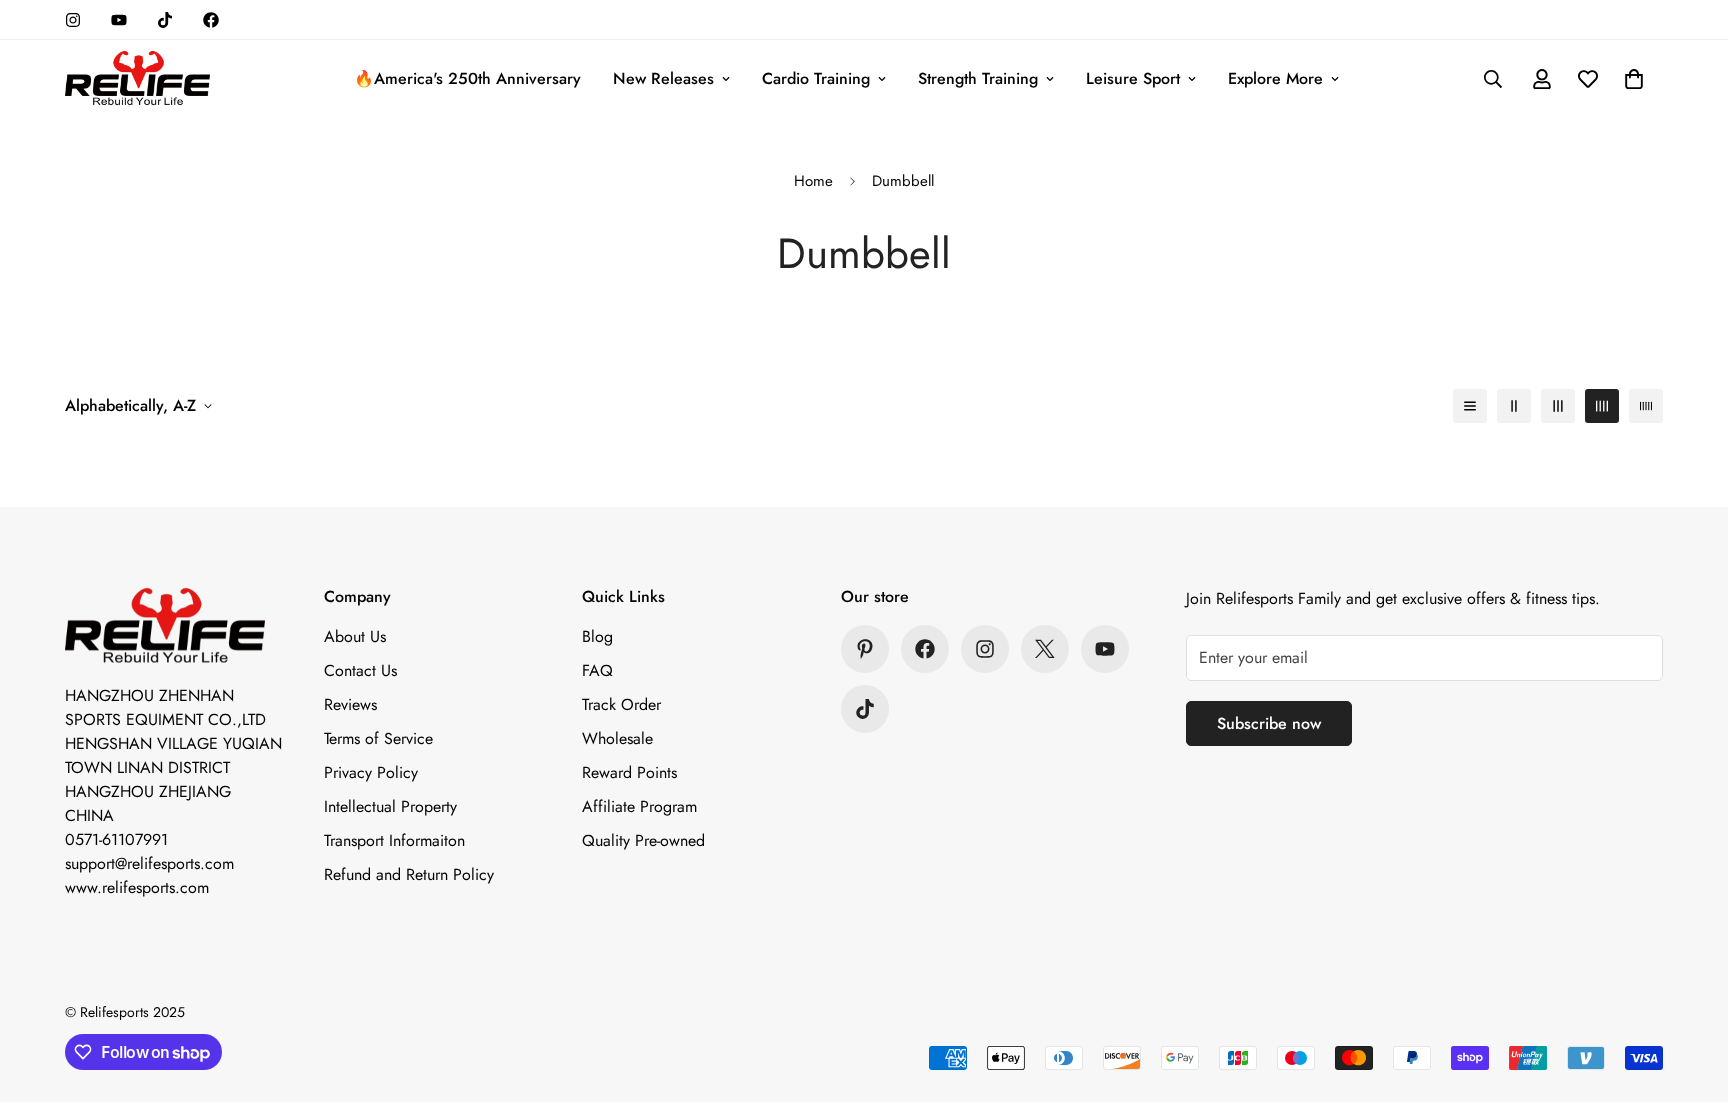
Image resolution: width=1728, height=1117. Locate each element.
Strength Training (978, 78)
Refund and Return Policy (409, 874)
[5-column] (1646, 406)
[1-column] (1470, 406)
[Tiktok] (165, 20)
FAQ (597, 670)
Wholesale (617, 738)
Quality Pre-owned (643, 840)
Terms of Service (378, 738)
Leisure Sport (1133, 78)
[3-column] (1558, 406)
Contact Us (360, 670)
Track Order (621, 704)
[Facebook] (211, 20)
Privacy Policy (371, 772)
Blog (597, 636)
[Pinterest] (865, 649)
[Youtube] (119, 20)
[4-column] (1602, 406)
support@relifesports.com (149, 863)
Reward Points (629, 772)
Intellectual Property (390, 806)
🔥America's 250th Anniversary (467, 78)
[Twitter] (1045, 649)
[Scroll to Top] (1689, 1008)
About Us (355, 636)
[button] (1634, 79)
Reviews (350, 704)
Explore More (1275, 78)
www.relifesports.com (137, 887)
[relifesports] (137, 79)
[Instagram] (73, 20)
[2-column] (1514, 406)
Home (813, 181)
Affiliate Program (639, 806)
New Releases (663, 78)
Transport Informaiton (394, 840)
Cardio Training (816, 78)
